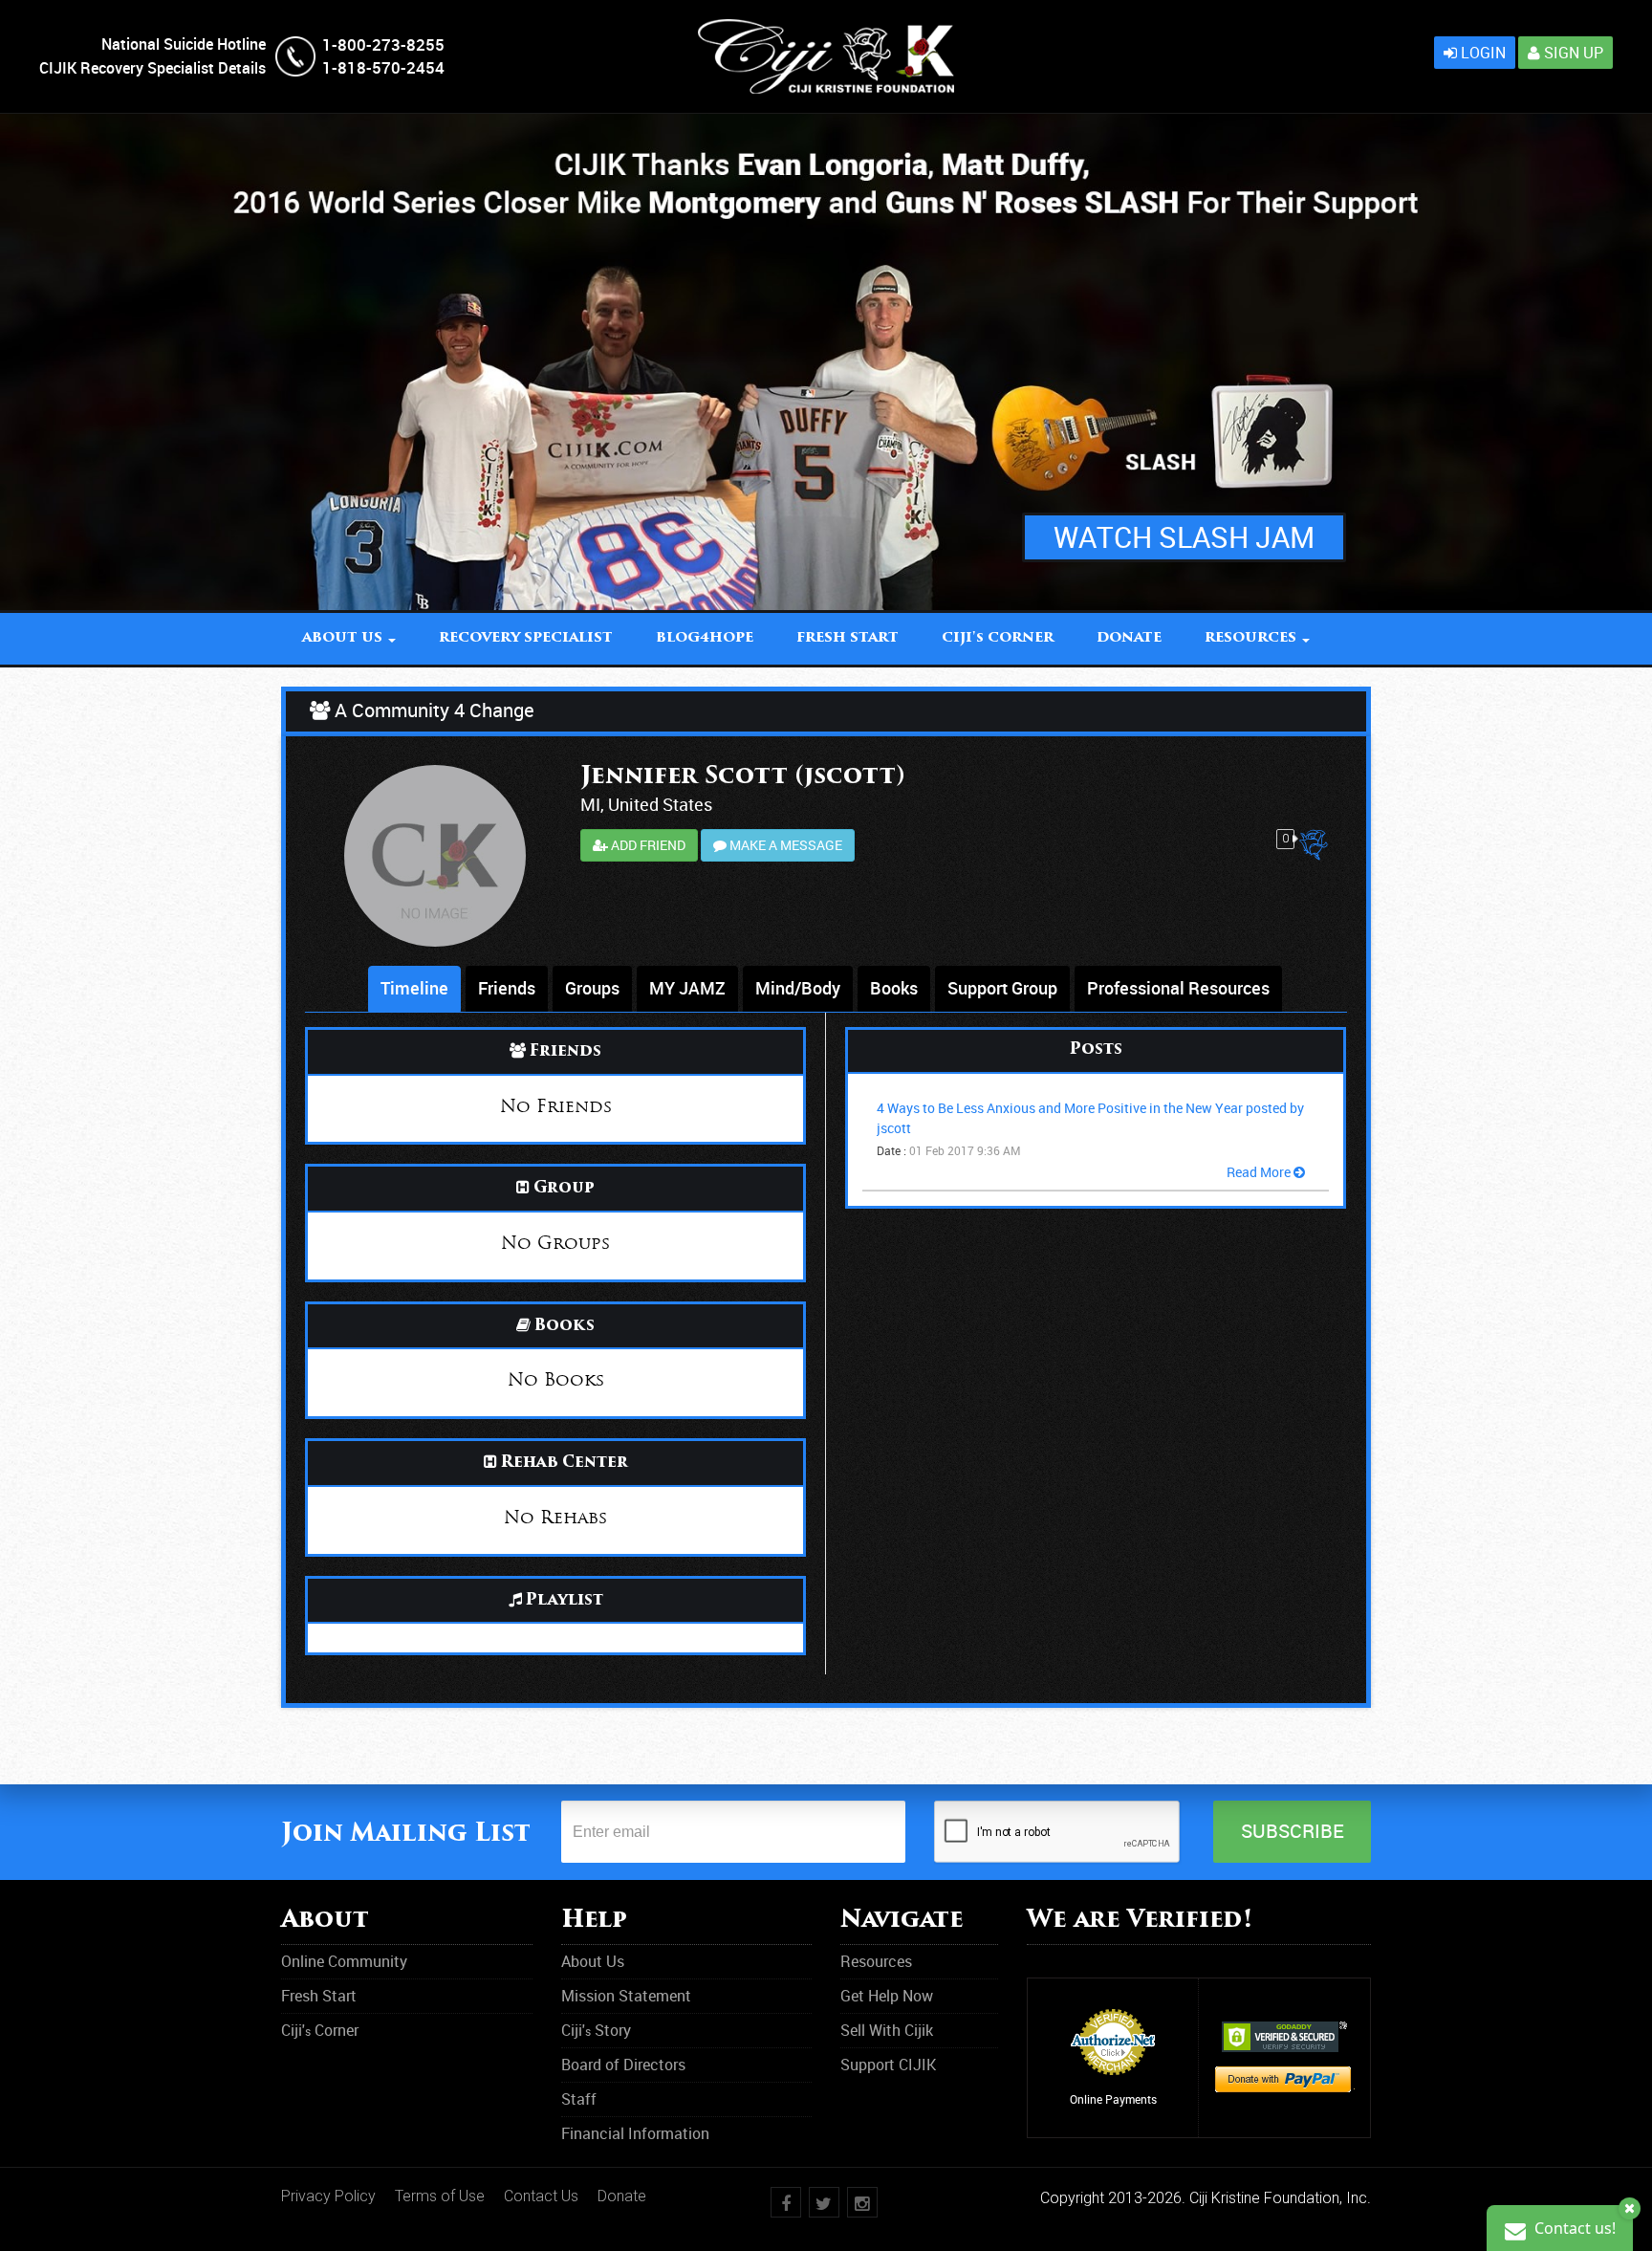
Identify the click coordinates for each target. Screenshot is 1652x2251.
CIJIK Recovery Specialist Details (152, 68)
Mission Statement (626, 1996)
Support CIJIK (888, 2065)
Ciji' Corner (998, 638)
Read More (1260, 1172)
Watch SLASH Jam (1184, 537)
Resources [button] (1252, 638)
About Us (593, 1961)
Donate (622, 2196)
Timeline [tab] (414, 988)
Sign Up (1572, 53)
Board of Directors (623, 2065)
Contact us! (1573, 2228)
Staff (579, 2099)
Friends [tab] (507, 988)
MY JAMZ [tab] (687, 988)
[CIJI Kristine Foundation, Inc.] (826, 29)
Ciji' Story (596, 2030)
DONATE (1129, 638)
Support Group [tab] (1002, 988)
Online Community (344, 1961)
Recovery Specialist (526, 638)
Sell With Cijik (887, 2030)
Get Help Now (887, 1996)
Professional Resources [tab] (1178, 988)
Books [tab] (894, 988)
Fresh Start (848, 638)
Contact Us (541, 2196)
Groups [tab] (592, 988)
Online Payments (1113, 2099)
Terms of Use (440, 2196)
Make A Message (784, 845)
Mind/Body (798, 988)
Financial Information (635, 2133)
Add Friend (647, 845)
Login (1481, 53)
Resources (876, 1961)
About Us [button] (344, 638)
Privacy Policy (328, 2196)
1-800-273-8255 (383, 44)
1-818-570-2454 (383, 67)
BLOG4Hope (705, 638)
